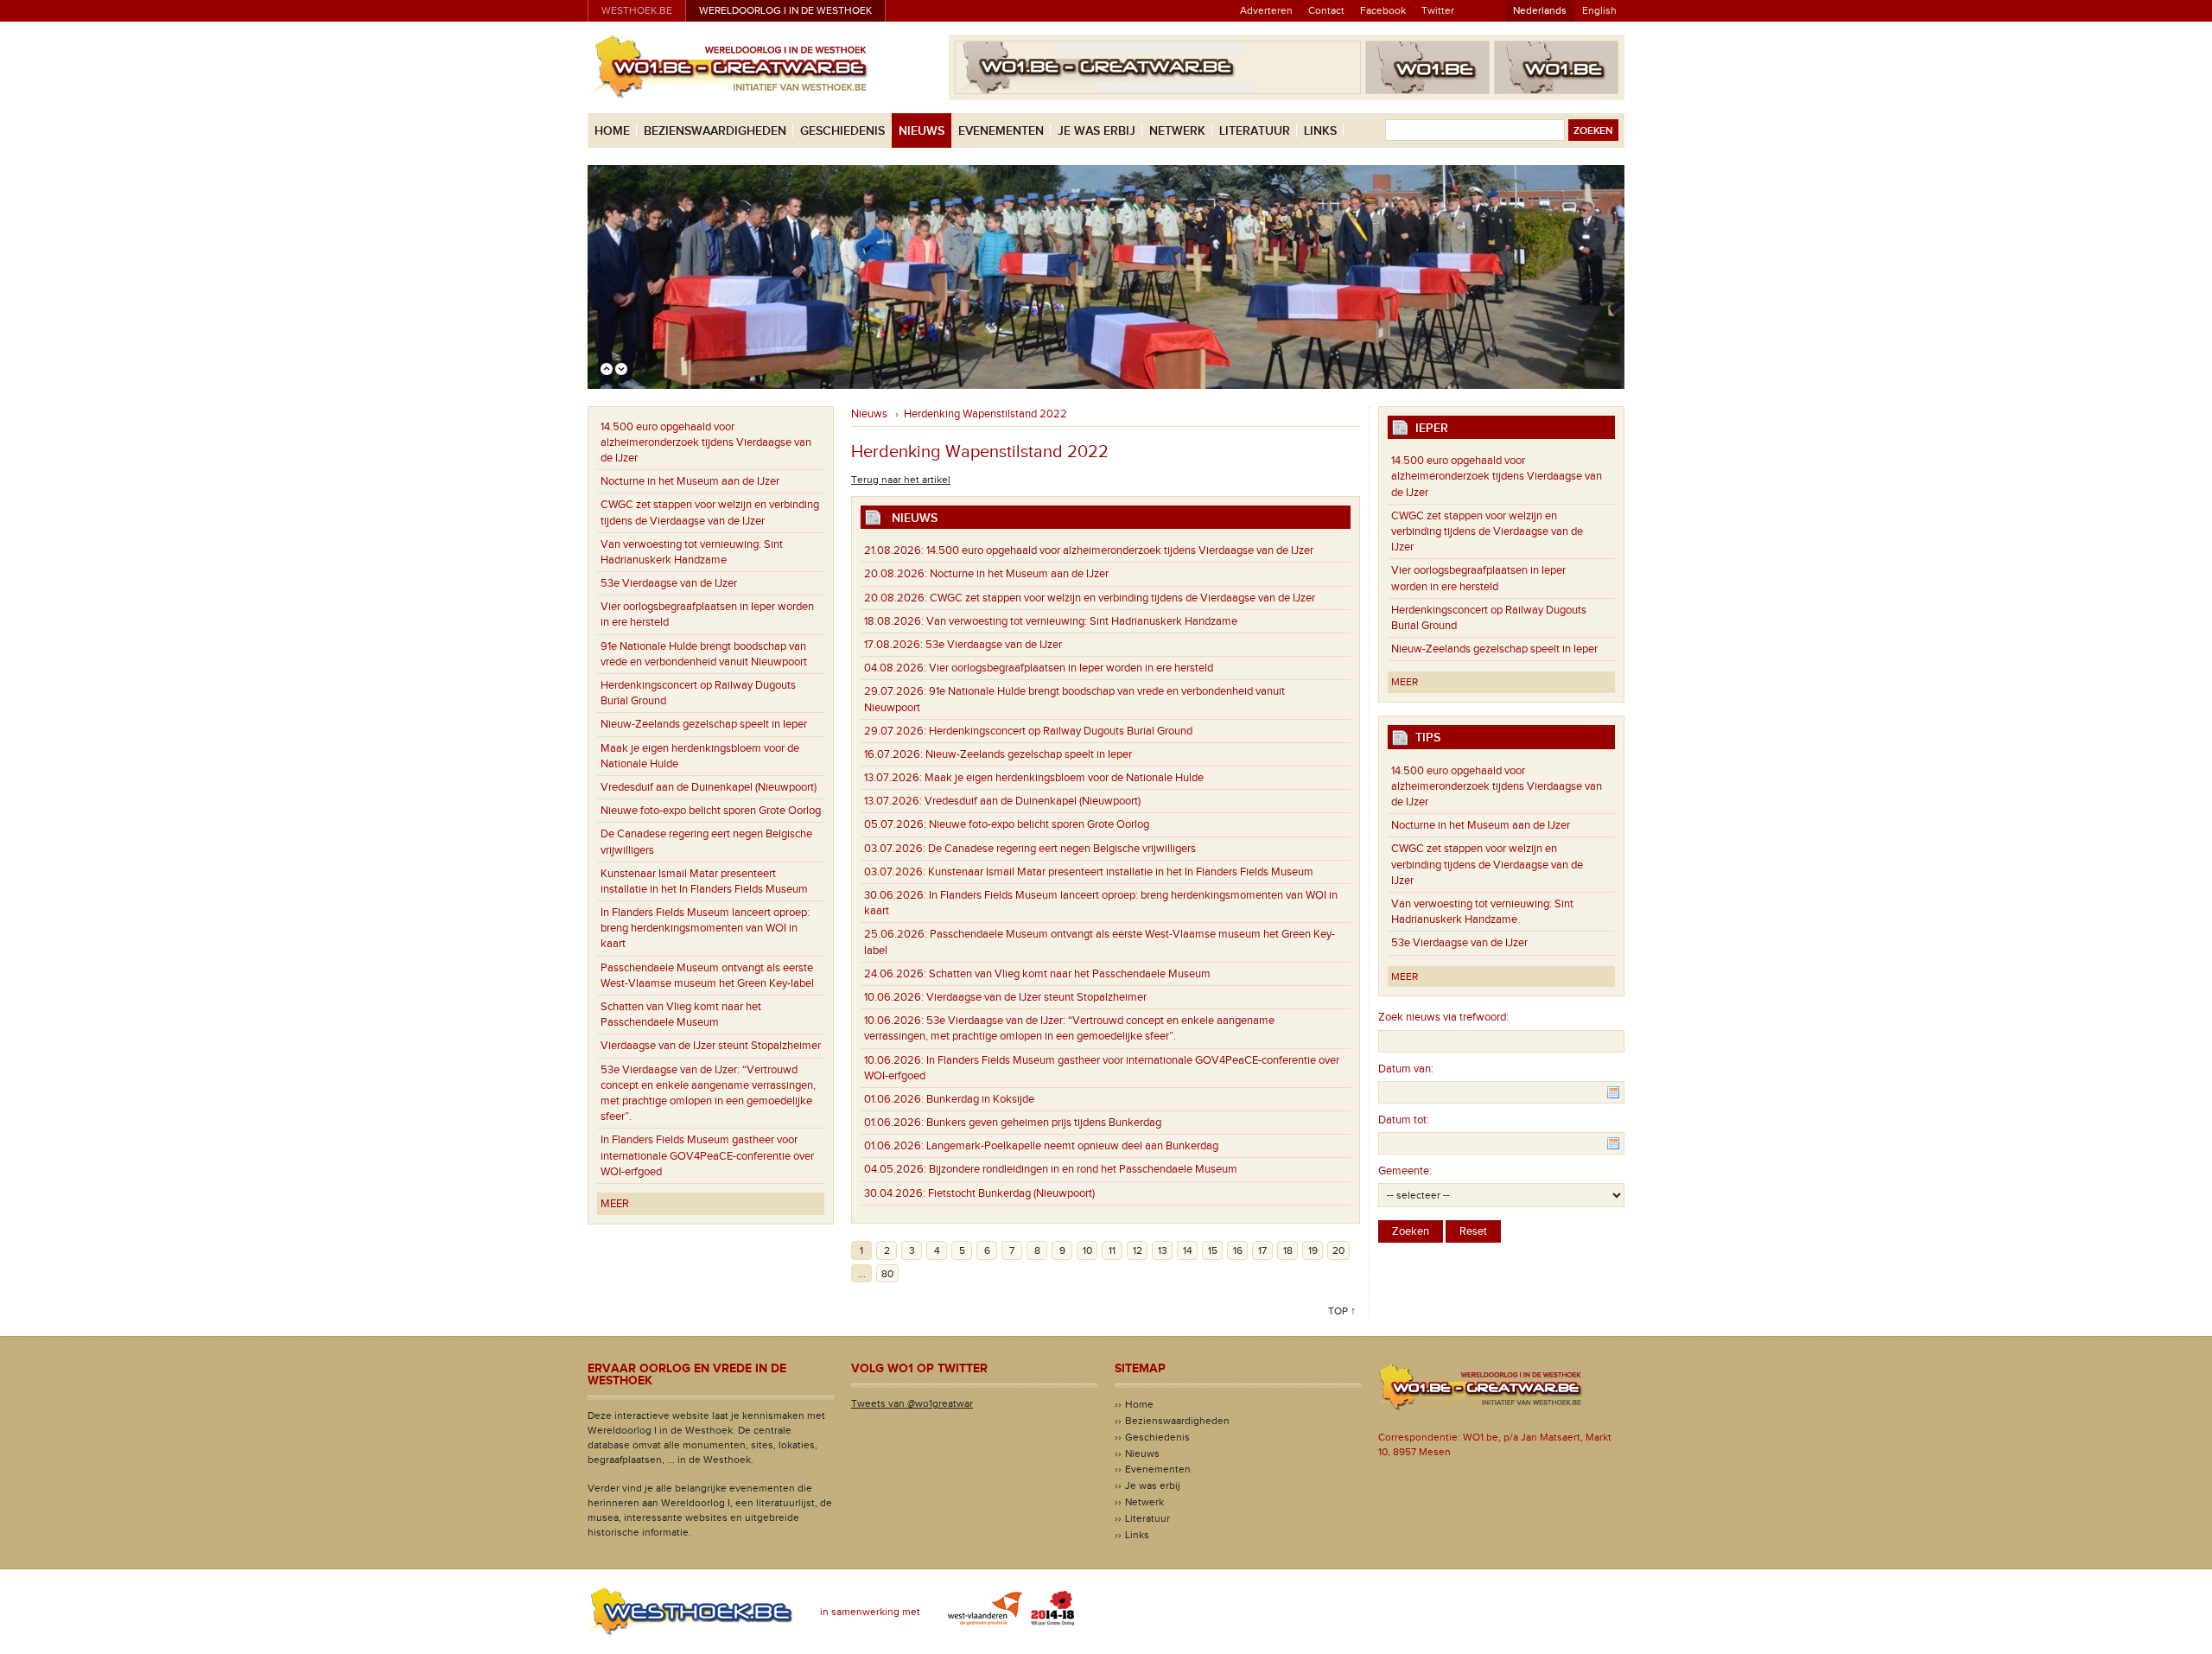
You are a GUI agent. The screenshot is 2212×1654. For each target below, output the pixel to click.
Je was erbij (1096, 131)
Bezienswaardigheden (715, 131)
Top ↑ (1342, 1311)
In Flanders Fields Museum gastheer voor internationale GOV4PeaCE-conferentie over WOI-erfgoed (707, 1155)
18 (1288, 1250)
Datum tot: (1404, 1120)
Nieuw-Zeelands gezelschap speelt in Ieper (704, 724)
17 (1262, 1250)
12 (1138, 1250)
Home (612, 131)
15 (1213, 1250)
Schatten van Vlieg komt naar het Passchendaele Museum (681, 1015)
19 (1313, 1250)
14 (1188, 1250)
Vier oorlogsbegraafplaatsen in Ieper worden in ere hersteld (707, 614)
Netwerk (1177, 131)
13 (1163, 1250)
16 (1238, 1250)
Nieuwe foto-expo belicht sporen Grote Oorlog (711, 811)
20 (1338, 1250)
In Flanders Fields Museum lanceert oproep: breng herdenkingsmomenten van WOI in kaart (705, 928)
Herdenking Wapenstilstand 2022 (985, 414)
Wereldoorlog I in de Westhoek (785, 10)
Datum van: (1406, 1069)
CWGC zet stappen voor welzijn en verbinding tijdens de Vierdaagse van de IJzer (710, 512)
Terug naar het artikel (901, 480)
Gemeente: (1405, 1171)
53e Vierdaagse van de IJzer (669, 583)
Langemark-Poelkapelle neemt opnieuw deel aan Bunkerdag (1041, 1146)
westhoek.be (637, 10)
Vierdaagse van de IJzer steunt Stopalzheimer (711, 1046)
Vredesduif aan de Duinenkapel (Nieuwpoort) (709, 787)
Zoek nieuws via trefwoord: (1443, 1017)
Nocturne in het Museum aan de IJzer (690, 481)
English (1599, 10)
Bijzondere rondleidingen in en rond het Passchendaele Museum (1051, 1169)
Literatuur (1255, 131)
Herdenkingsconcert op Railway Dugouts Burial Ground (698, 693)
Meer (615, 1204)
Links (1320, 131)
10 (1087, 1250)
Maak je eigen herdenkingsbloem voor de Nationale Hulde (700, 756)
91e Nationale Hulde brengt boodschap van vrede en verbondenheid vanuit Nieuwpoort (704, 654)
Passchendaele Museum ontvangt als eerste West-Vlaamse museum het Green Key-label (707, 976)
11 (1112, 1250)
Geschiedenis (842, 131)
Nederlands (1540, 10)
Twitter (1438, 10)
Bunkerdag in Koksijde (949, 1099)
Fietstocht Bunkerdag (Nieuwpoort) (979, 1193)
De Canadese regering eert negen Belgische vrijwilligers (706, 842)
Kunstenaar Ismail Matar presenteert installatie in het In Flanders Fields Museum (704, 881)
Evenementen (1001, 131)
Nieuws (922, 131)
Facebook (1383, 10)
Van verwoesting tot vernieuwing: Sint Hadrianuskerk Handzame (692, 552)
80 (887, 1274)
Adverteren (1266, 10)
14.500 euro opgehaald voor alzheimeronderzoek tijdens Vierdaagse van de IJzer (706, 442)
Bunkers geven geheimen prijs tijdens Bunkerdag (1013, 1123)
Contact (1326, 10)
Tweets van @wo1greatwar (912, 1403)
